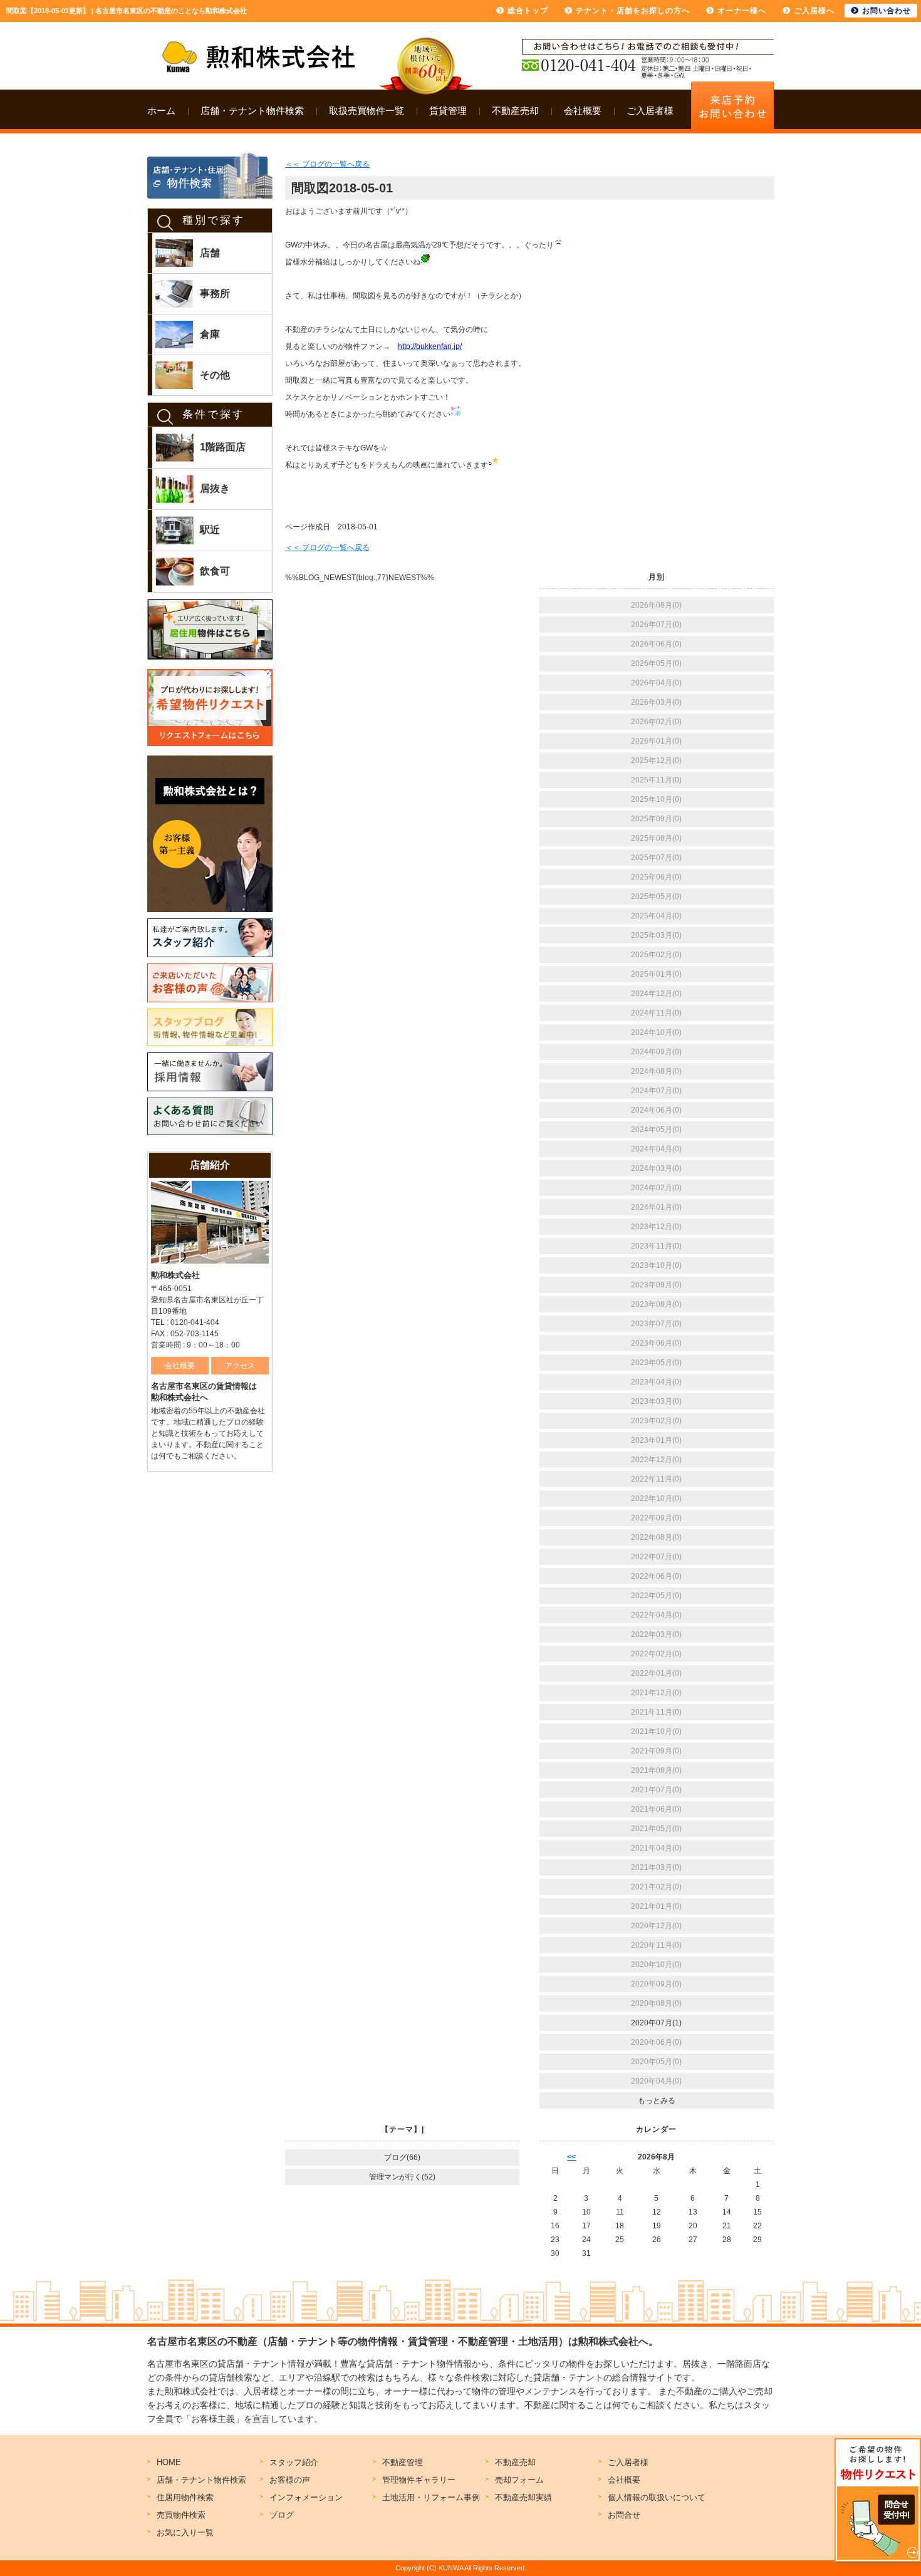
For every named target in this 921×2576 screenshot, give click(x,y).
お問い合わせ (887, 11)
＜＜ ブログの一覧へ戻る (327, 164)
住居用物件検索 (185, 2497)
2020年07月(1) (656, 2023)
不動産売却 (515, 111)
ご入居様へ (814, 11)
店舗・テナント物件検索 (252, 111)
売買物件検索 (181, 2515)
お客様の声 (290, 2480)
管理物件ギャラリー (419, 2480)
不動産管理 (403, 2462)
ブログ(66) (402, 2158)
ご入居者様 (650, 111)
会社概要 (583, 111)
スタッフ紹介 (294, 2462)
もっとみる (657, 2101)
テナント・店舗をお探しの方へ (633, 11)
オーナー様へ (742, 11)
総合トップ (528, 11)
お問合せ (624, 2515)
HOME (169, 2462)
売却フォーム (519, 2480)
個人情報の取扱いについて (657, 2497)
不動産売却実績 (523, 2497)
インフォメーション (306, 2497)
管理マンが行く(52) (402, 2177)
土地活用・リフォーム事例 (431, 2497)
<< (571, 2157)
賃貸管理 (448, 111)
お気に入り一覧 (185, 2532)
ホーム (161, 111)
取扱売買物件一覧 (367, 111)
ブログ (282, 2515)
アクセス (240, 1366)
